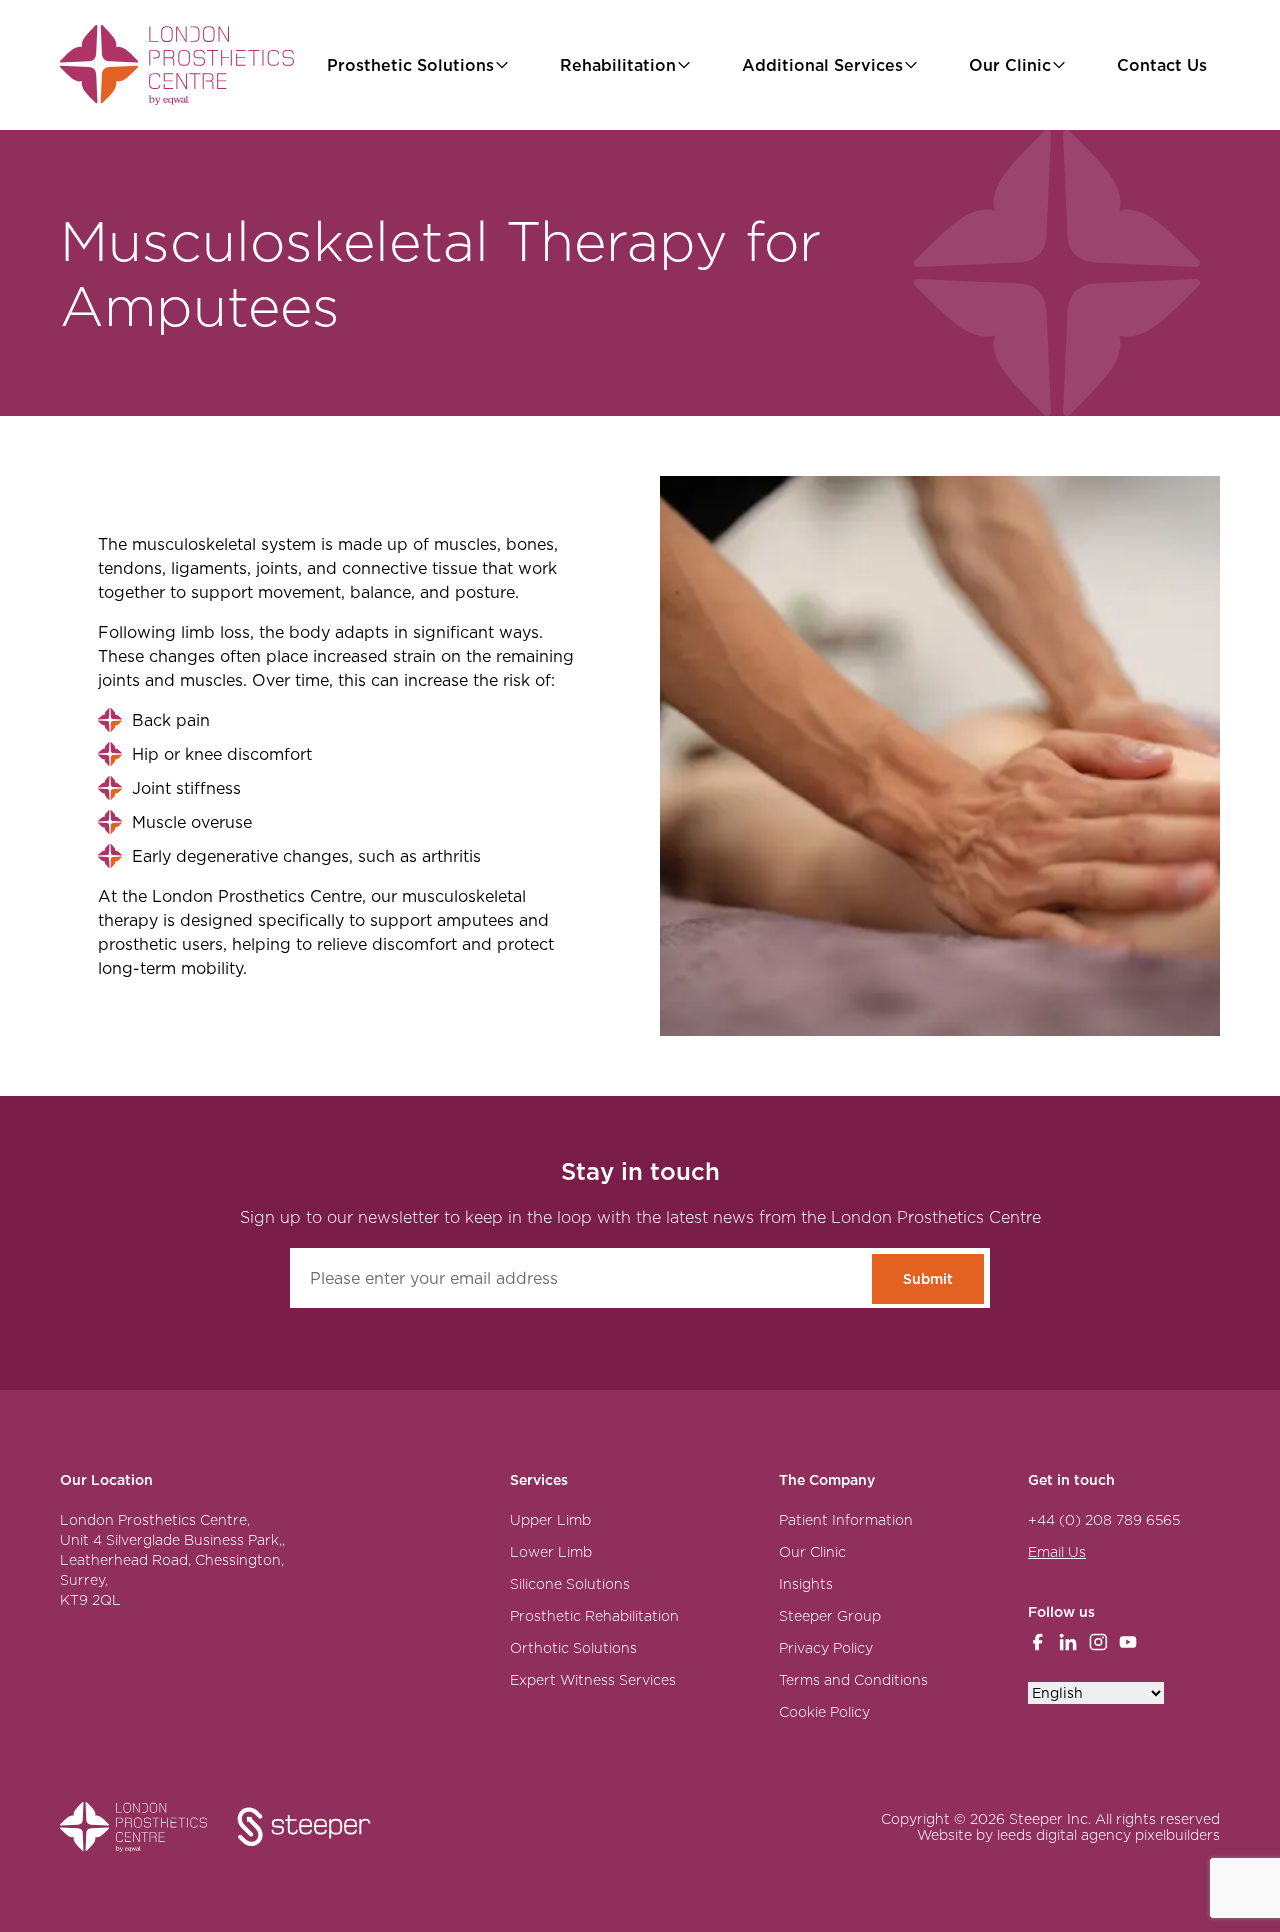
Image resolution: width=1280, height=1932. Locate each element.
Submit (928, 1279)
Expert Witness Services (593, 1680)
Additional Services (822, 65)
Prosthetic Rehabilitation (594, 1616)
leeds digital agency (1064, 1835)
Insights (806, 1584)
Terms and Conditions (853, 1680)
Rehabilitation (618, 65)
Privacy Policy (826, 1648)
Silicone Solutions (570, 1584)
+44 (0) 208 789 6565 (1104, 1520)
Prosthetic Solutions (410, 65)
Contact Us (1162, 65)
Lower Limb (551, 1552)
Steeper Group (830, 1616)
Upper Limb (550, 1520)
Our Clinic (1010, 65)
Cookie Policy (824, 1712)
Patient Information (846, 1520)
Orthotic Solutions (573, 1648)
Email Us (1057, 1552)
